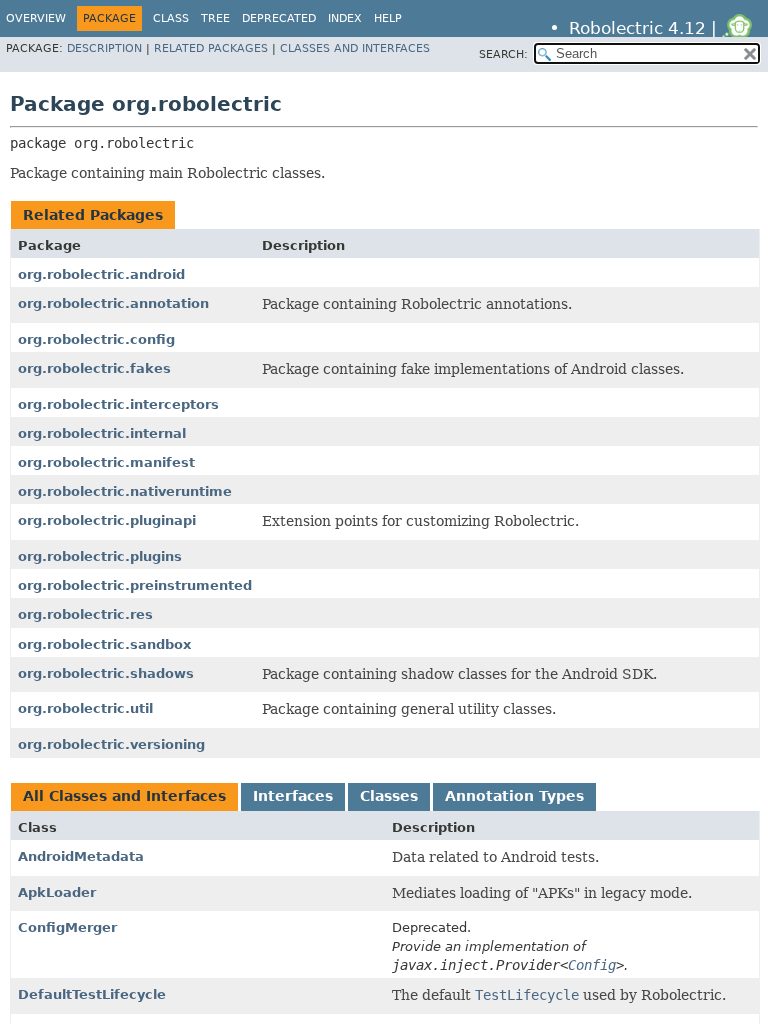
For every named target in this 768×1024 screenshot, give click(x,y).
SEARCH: (503, 54)
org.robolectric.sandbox (104, 644)
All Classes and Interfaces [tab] (124, 796)
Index (345, 18)
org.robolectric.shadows (106, 673)
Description (104, 48)
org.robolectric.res (85, 614)
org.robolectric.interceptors (118, 404)
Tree (215, 18)
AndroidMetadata (81, 856)
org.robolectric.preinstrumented (135, 585)
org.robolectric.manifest (106, 462)
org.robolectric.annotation (113, 303)
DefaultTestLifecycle (92, 994)
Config (592, 965)
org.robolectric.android (101, 274)
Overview (36, 18)
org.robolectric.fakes (94, 368)
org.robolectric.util (85, 708)
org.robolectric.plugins (100, 556)
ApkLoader (57, 892)
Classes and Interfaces (355, 48)
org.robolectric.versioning (111, 744)
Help (388, 18)
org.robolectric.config (96, 339)
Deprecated (279, 18)
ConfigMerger (67, 927)
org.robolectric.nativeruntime (125, 491)
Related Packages (211, 48)
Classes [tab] (389, 796)
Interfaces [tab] (293, 796)
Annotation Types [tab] (514, 796)
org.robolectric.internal (102, 433)
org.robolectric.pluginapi (107, 520)
